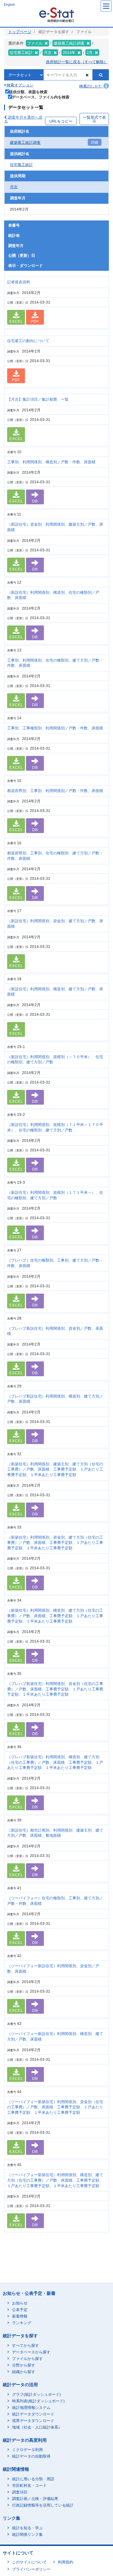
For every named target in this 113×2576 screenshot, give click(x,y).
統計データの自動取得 (31, 2456)
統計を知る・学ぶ (27, 2528)
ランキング (22, 2323)
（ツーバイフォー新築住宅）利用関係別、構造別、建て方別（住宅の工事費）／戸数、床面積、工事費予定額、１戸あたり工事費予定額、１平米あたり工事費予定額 (55, 2180)
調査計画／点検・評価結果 (35, 2499)
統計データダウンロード (33, 2414)
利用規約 (66, 2562)
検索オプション (19, 85)
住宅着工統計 (21, 165)
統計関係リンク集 (27, 2534)
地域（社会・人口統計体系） (37, 2427)
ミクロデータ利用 (27, 2450)
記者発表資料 (19, 282)
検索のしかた (91, 86)
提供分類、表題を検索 (28, 92)
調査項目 (20, 2492)
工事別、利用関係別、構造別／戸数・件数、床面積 (51, 462)
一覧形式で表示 (94, 119)
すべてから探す (26, 2345)
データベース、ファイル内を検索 (41, 97)
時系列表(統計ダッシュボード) (38, 2401)
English (9, 5)
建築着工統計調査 (25, 142)
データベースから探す (31, 2352)
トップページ (20, 32)
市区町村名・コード (29, 2485)
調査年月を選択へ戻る (23, 119)
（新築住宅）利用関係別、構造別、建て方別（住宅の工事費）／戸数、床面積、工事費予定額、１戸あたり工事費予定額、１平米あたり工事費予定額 (55, 1616)
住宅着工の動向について (28, 341)
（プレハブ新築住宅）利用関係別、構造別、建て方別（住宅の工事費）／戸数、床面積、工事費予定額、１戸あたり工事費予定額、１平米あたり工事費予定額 (55, 1762)
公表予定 (20, 2310)
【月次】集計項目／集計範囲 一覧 (38, 399)
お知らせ (20, 2303)
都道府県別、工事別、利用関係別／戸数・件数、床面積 (55, 791)
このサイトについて (29, 2562)
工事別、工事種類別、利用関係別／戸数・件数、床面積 (55, 728)
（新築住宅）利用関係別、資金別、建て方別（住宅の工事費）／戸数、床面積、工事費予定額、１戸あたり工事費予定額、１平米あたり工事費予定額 (55, 1543)
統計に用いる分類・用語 (33, 2479)
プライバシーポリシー (31, 2569)
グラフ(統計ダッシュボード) (36, 2394)
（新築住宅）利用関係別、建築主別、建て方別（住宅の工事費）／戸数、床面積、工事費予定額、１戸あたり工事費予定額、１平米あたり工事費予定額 (55, 1469)
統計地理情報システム (31, 2408)
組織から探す (24, 2372)
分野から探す (24, 2365)
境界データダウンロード (33, 2421)
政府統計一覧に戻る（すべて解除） (77, 62)
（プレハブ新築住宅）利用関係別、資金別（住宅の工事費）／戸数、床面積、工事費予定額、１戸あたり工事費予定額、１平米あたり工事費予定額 (55, 1689)
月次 (14, 187)
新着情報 (20, 2316)
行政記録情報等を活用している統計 (43, 2505)
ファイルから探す (27, 2359)
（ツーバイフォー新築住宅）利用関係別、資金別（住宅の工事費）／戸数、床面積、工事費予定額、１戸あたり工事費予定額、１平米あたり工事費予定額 (55, 2107)
